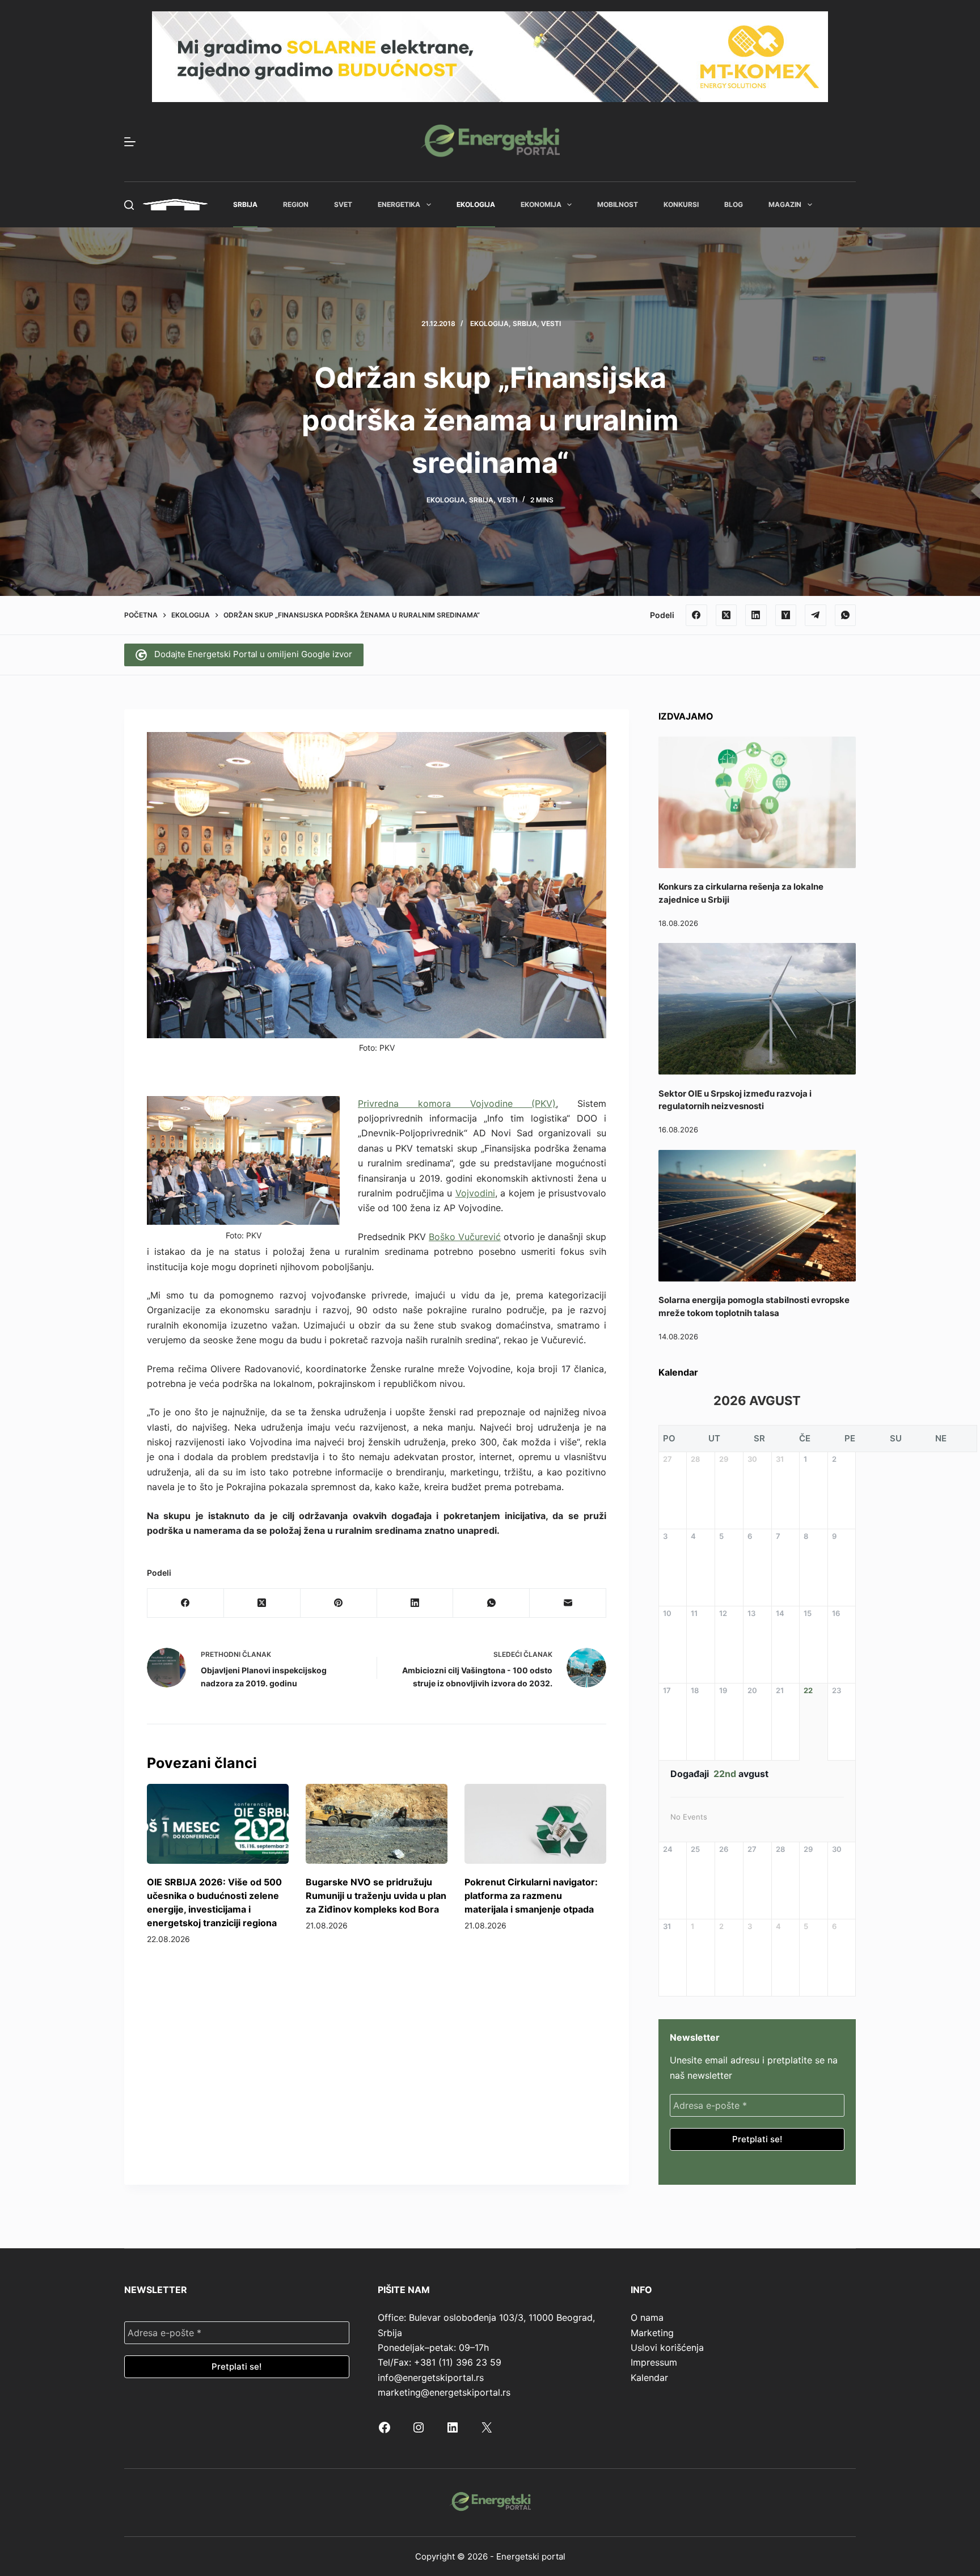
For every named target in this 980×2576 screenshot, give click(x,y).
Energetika (399, 204)
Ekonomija (541, 204)
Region (296, 204)
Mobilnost (618, 204)
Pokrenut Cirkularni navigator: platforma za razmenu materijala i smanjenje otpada (531, 1896)
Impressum (654, 2362)
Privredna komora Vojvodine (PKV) (457, 1103)
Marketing (652, 2333)
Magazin (785, 204)
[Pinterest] (339, 1603)
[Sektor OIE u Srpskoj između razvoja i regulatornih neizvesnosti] (757, 1009)
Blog (734, 204)
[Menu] (130, 142)
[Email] (568, 1603)
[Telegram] (816, 615)
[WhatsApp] (846, 615)
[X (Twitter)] (726, 615)
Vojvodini (475, 1193)
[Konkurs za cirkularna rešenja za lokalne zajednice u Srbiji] (757, 802)
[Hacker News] (786, 615)
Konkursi (681, 204)
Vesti (551, 323)
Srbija (245, 204)
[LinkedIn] (756, 615)
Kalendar (649, 2378)
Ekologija (476, 204)
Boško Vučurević (465, 1237)
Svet (343, 204)
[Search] (129, 205)
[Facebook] (696, 615)
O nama (647, 2317)
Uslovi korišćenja (667, 2347)
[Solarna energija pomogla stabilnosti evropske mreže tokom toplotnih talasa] (757, 1216)
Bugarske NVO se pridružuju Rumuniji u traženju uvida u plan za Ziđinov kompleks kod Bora (376, 1896)
